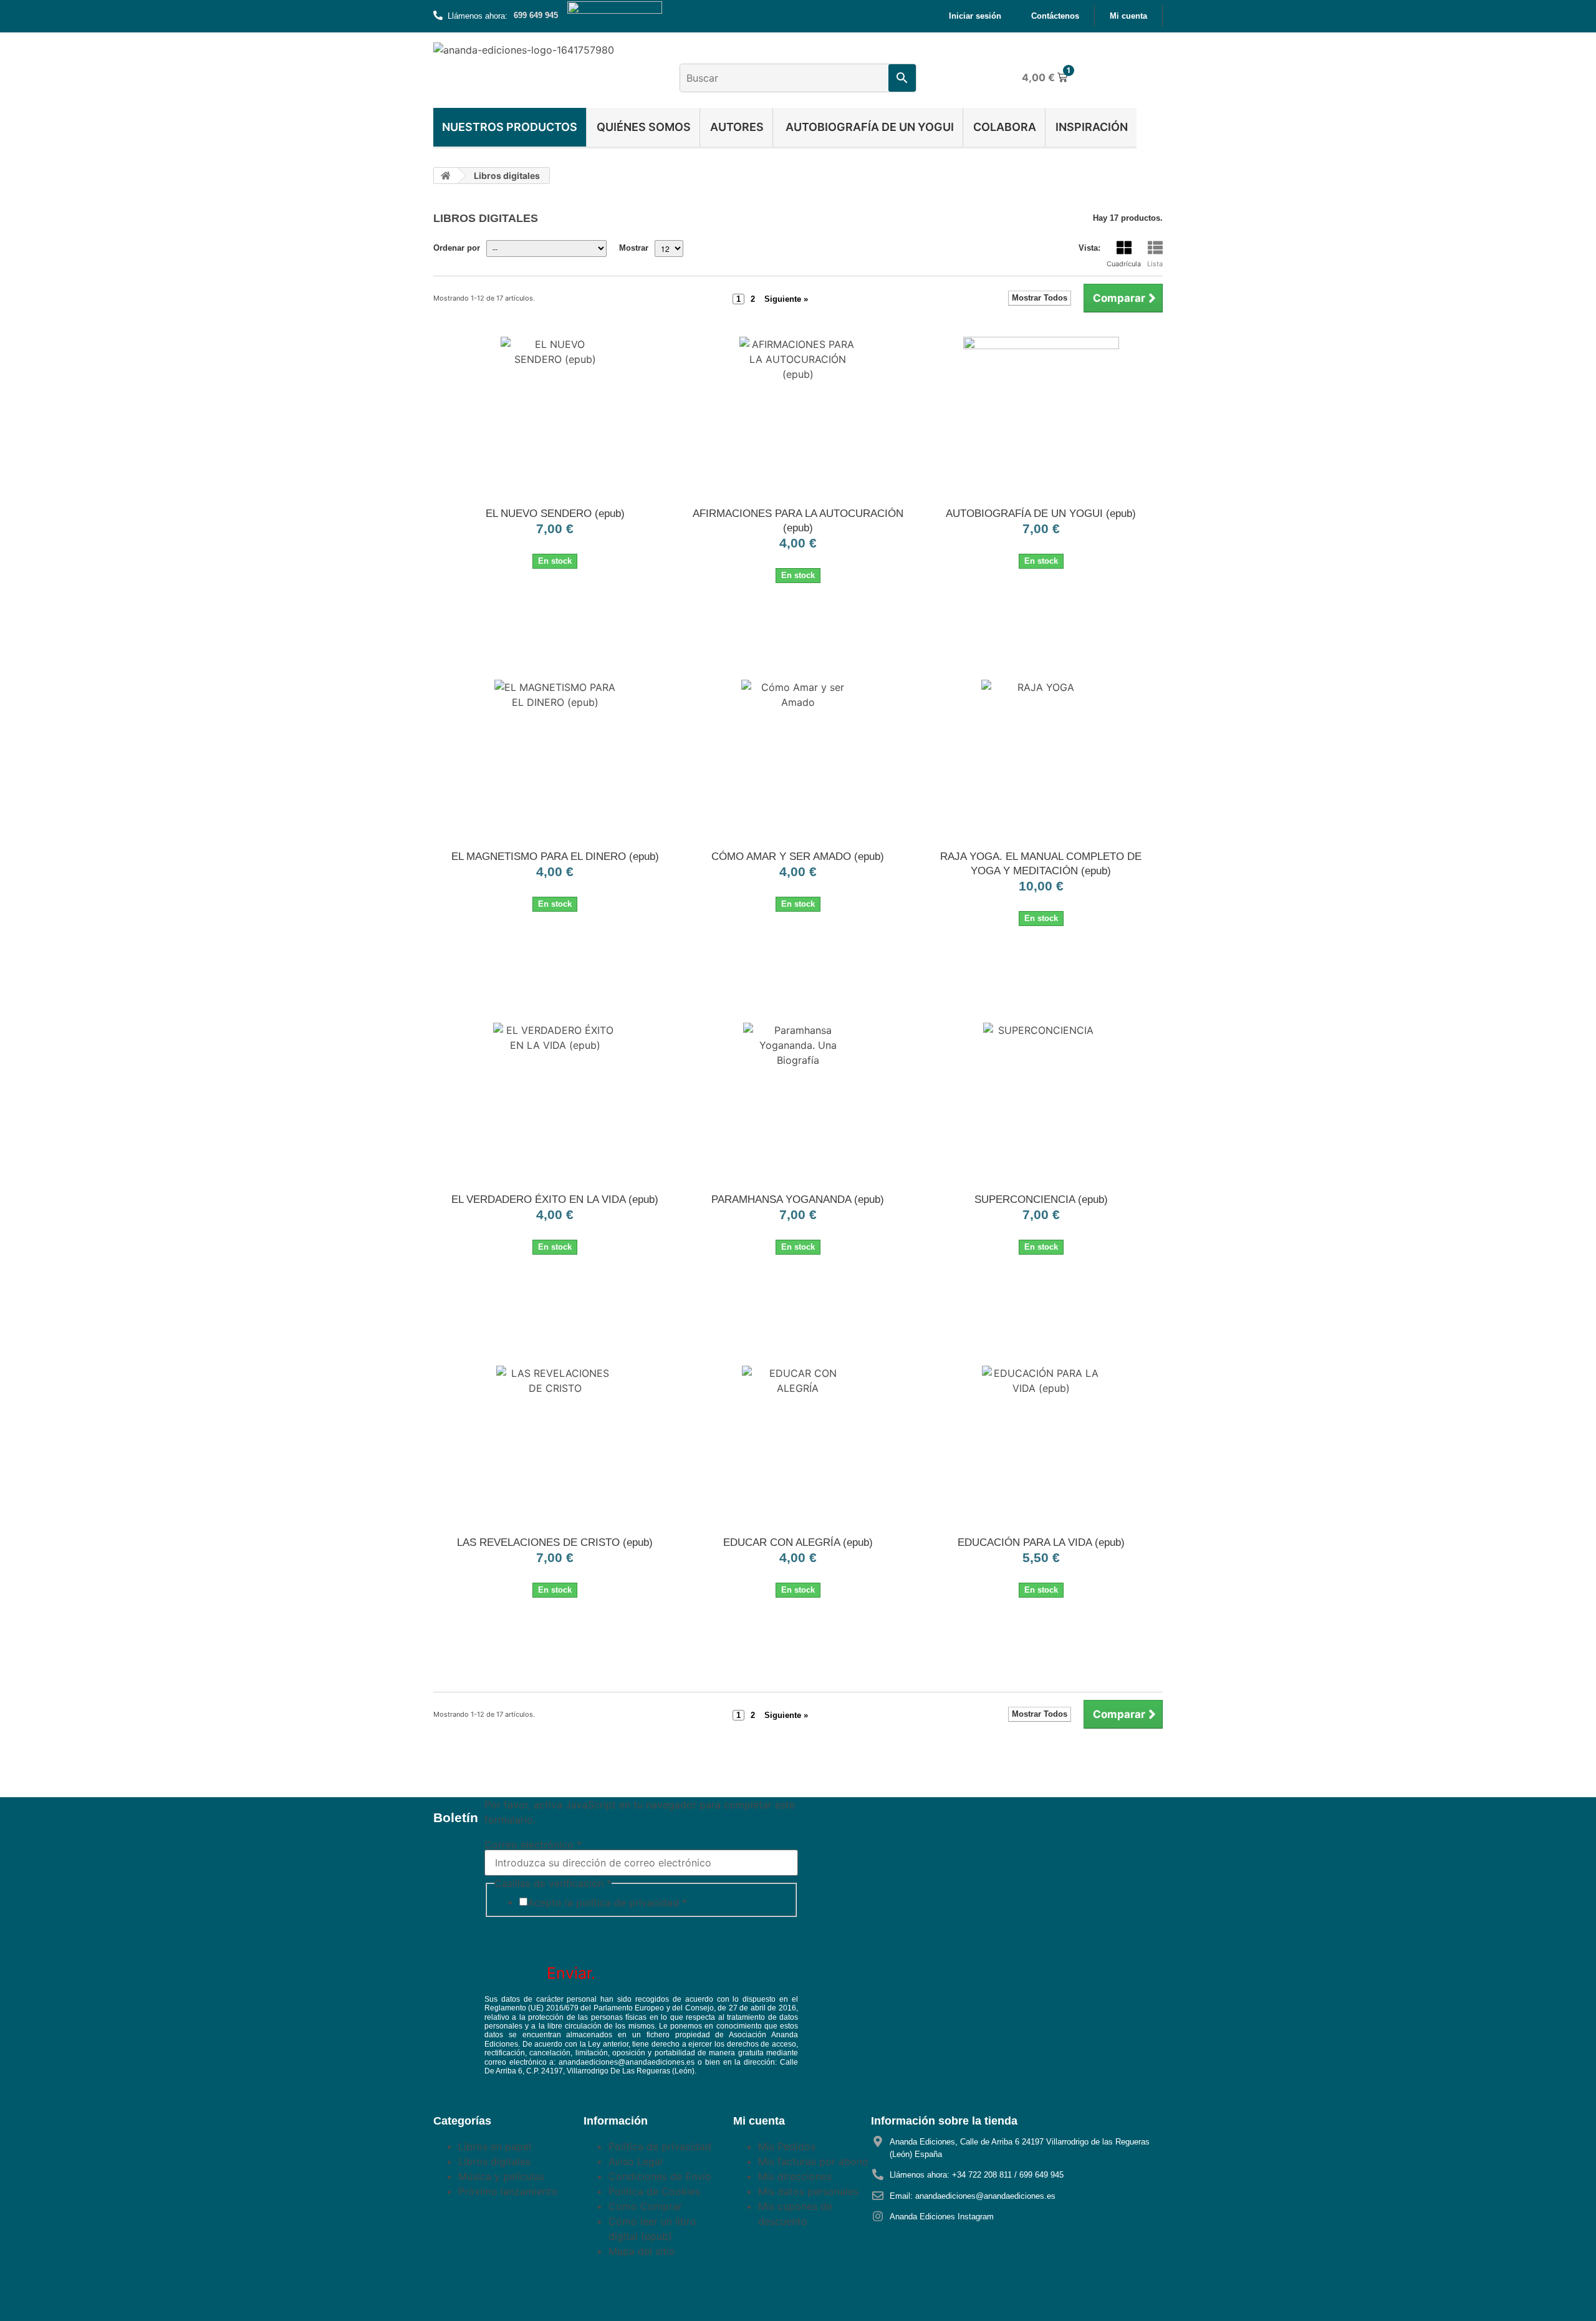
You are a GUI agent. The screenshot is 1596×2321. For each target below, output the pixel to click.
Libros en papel (495, 2146)
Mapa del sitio (642, 2251)
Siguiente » (786, 299)
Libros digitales (494, 2161)
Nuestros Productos (510, 127)
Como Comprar (645, 2206)
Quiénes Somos (644, 127)
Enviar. (571, 1973)
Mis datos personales (808, 2191)
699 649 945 (536, 15)
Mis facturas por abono (813, 2161)
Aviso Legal (636, 2161)
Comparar (1119, 298)
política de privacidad (627, 1903)
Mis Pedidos (787, 2146)
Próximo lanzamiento (508, 2191)
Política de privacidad (660, 2146)
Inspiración (1092, 127)
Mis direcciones (795, 2176)
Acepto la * (607, 1903)
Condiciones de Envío (660, 2176)
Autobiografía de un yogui (868, 127)
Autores (737, 127)
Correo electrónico (533, 1845)
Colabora (1005, 127)
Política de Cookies (654, 2191)
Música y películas (501, 2176)
